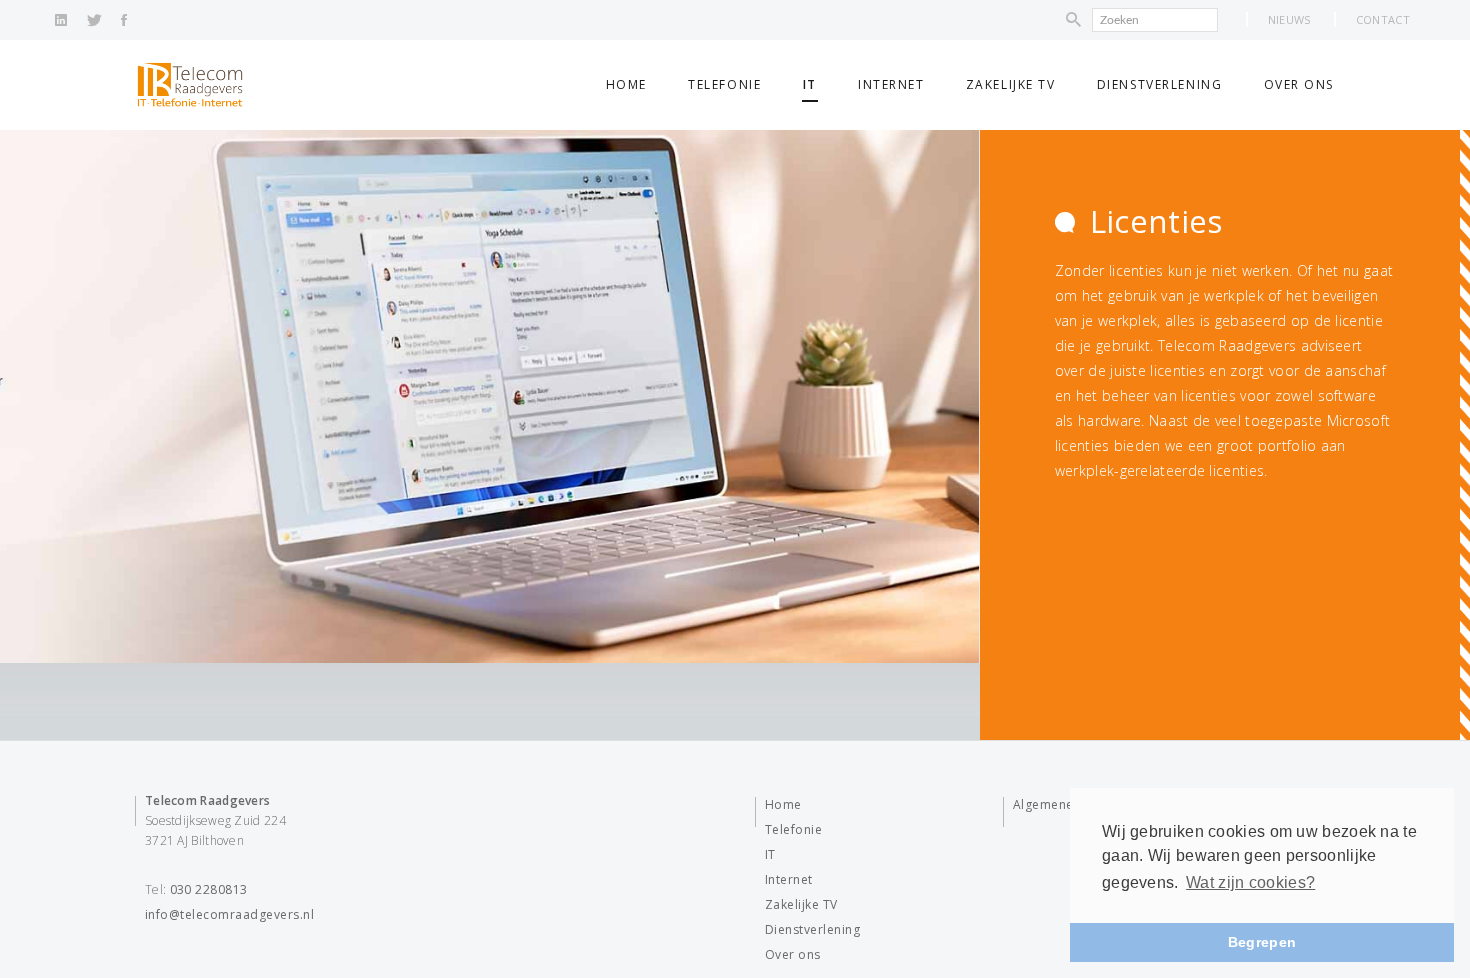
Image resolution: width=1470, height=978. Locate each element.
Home (626, 84)
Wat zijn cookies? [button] (1250, 882)
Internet (891, 84)
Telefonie (724, 84)
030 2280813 (209, 889)
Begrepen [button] (1262, 942)
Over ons (1299, 84)
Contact (1383, 19)
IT (810, 84)
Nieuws (1289, 19)
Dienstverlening (1159, 84)
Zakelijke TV (1011, 84)
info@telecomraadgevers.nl (229, 914)
